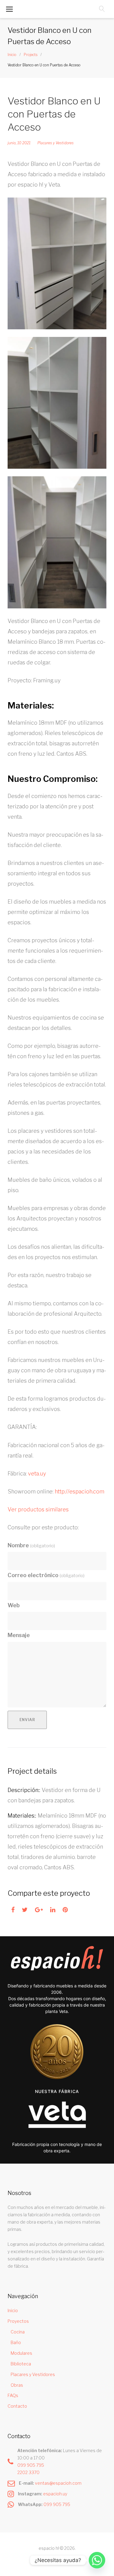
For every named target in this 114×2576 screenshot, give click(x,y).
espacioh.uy (55, 2494)
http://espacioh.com (79, 1491)
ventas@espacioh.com (58, 2483)
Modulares (21, 2353)
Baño (16, 2342)
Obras (17, 2385)
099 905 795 (31, 2465)
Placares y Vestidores (55, 143)
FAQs (13, 2395)
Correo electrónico (46, 1575)
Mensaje (19, 1635)
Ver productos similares (38, 1509)
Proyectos (18, 2321)
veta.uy (36, 1473)
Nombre (31, 1545)
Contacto (17, 2406)
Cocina (18, 2332)
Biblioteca (21, 2364)
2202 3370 (28, 2472)
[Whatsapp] (97, 2560)
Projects (31, 55)
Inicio (12, 55)
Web (14, 1605)
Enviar (27, 1720)
